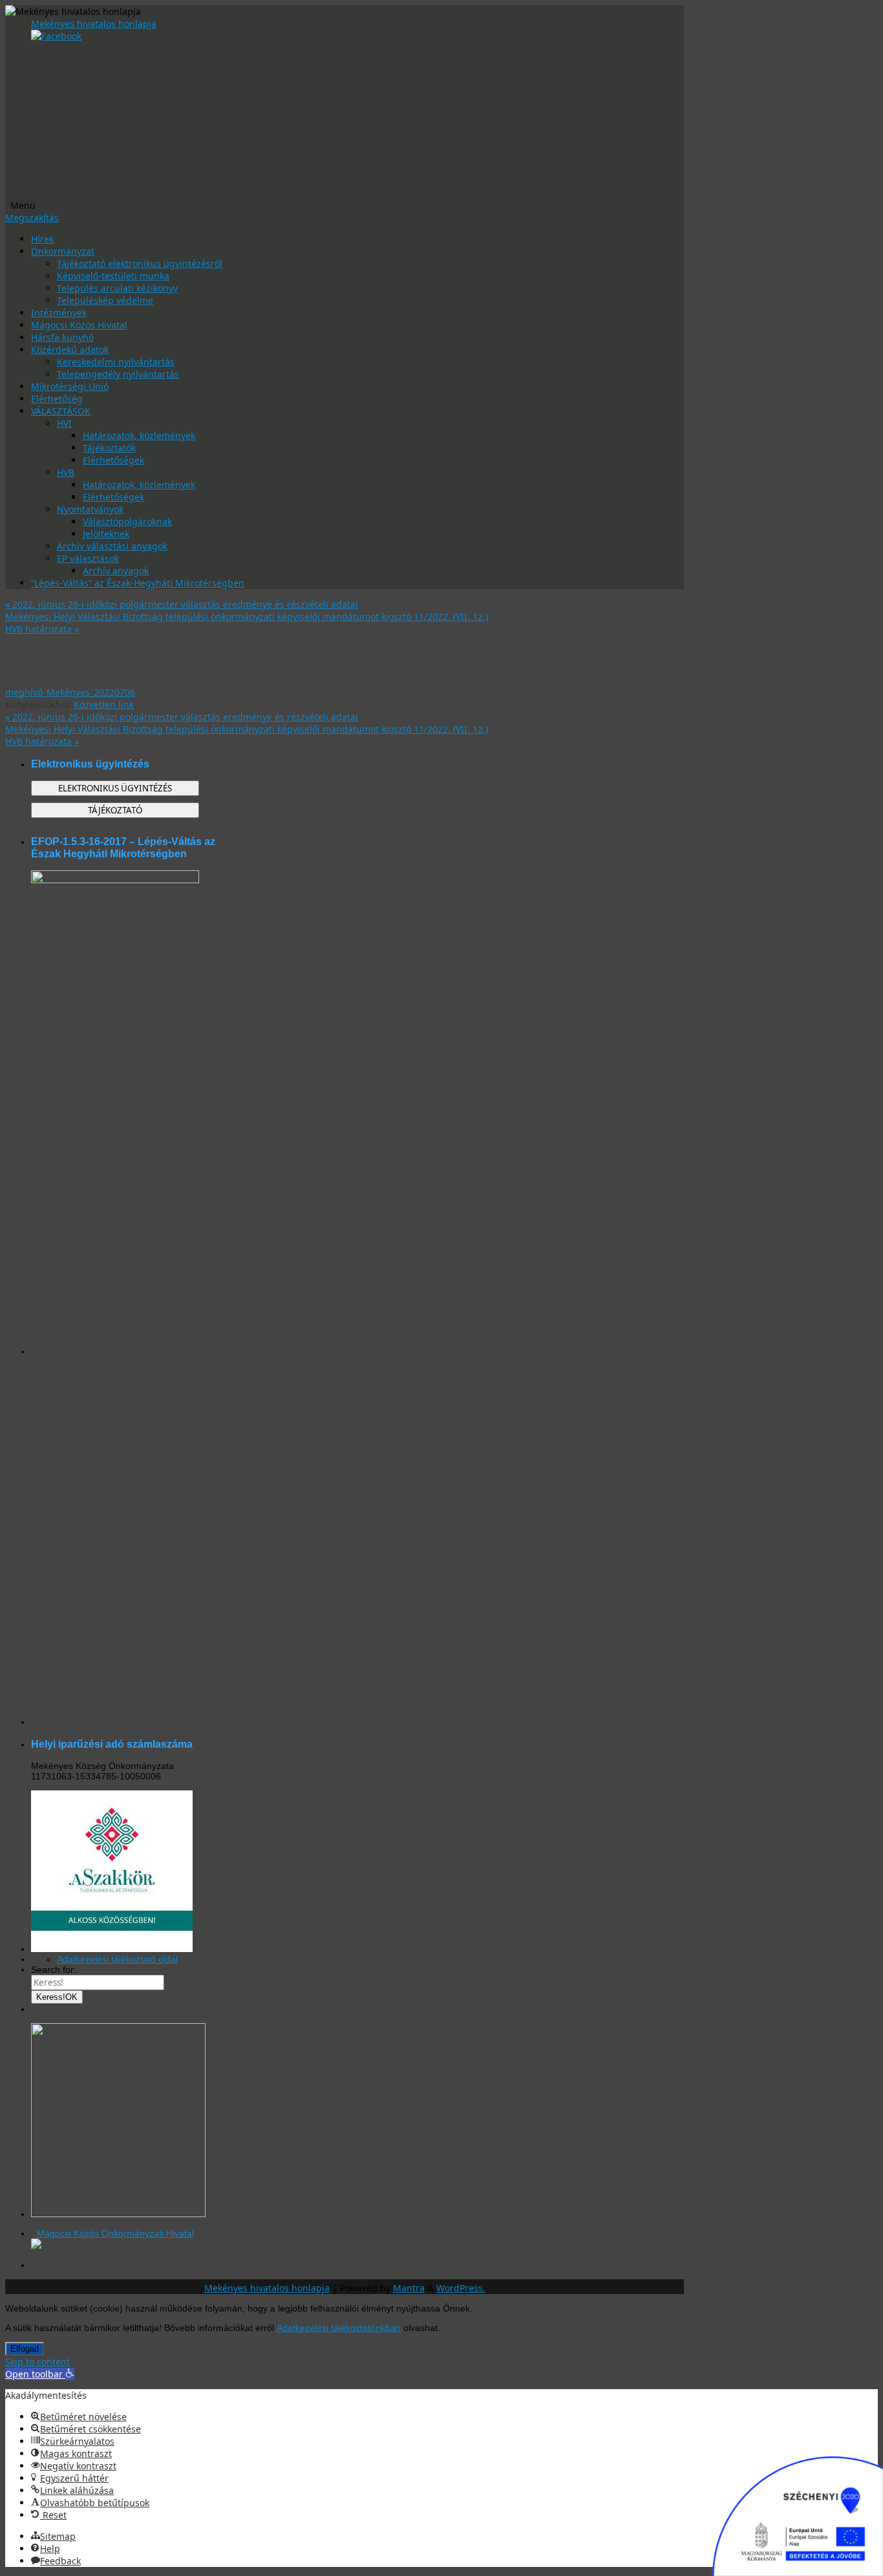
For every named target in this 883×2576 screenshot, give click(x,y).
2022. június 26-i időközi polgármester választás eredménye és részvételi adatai (182, 604)
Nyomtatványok (90, 509)
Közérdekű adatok (70, 349)
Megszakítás (32, 218)
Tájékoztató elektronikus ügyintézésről (140, 263)
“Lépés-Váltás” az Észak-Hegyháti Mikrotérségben (138, 583)
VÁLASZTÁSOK (61, 411)
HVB (66, 472)
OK (57, 1997)
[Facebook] (56, 36)
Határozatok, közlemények (139, 435)
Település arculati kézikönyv (117, 288)
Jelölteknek (106, 534)
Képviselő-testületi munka (113, 276)
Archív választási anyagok (112, 546)
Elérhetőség (57, 399)
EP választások (88, 558)
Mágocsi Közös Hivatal (79, 325)
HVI (64, 423)
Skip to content (37, 2362)
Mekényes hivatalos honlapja (94, 24)
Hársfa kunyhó (62, 337)
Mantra (409, 2288)
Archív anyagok (116, 571)
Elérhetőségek (113, 460)
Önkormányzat (63, 251)
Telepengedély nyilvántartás (118, 374)
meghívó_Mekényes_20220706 (70, 692)
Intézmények (59, 313)
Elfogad (25, 2349)
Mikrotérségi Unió (70, 386)
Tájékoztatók (109, 448)
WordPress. (461, 2288)
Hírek (42, 239)
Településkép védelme (105, 300)
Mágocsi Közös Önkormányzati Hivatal (115, 2233)
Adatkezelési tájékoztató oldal (117, 1959)
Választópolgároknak (127, 521)
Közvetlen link (104, 704)
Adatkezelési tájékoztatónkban (339, 2328)
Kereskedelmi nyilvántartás (116, 362)
